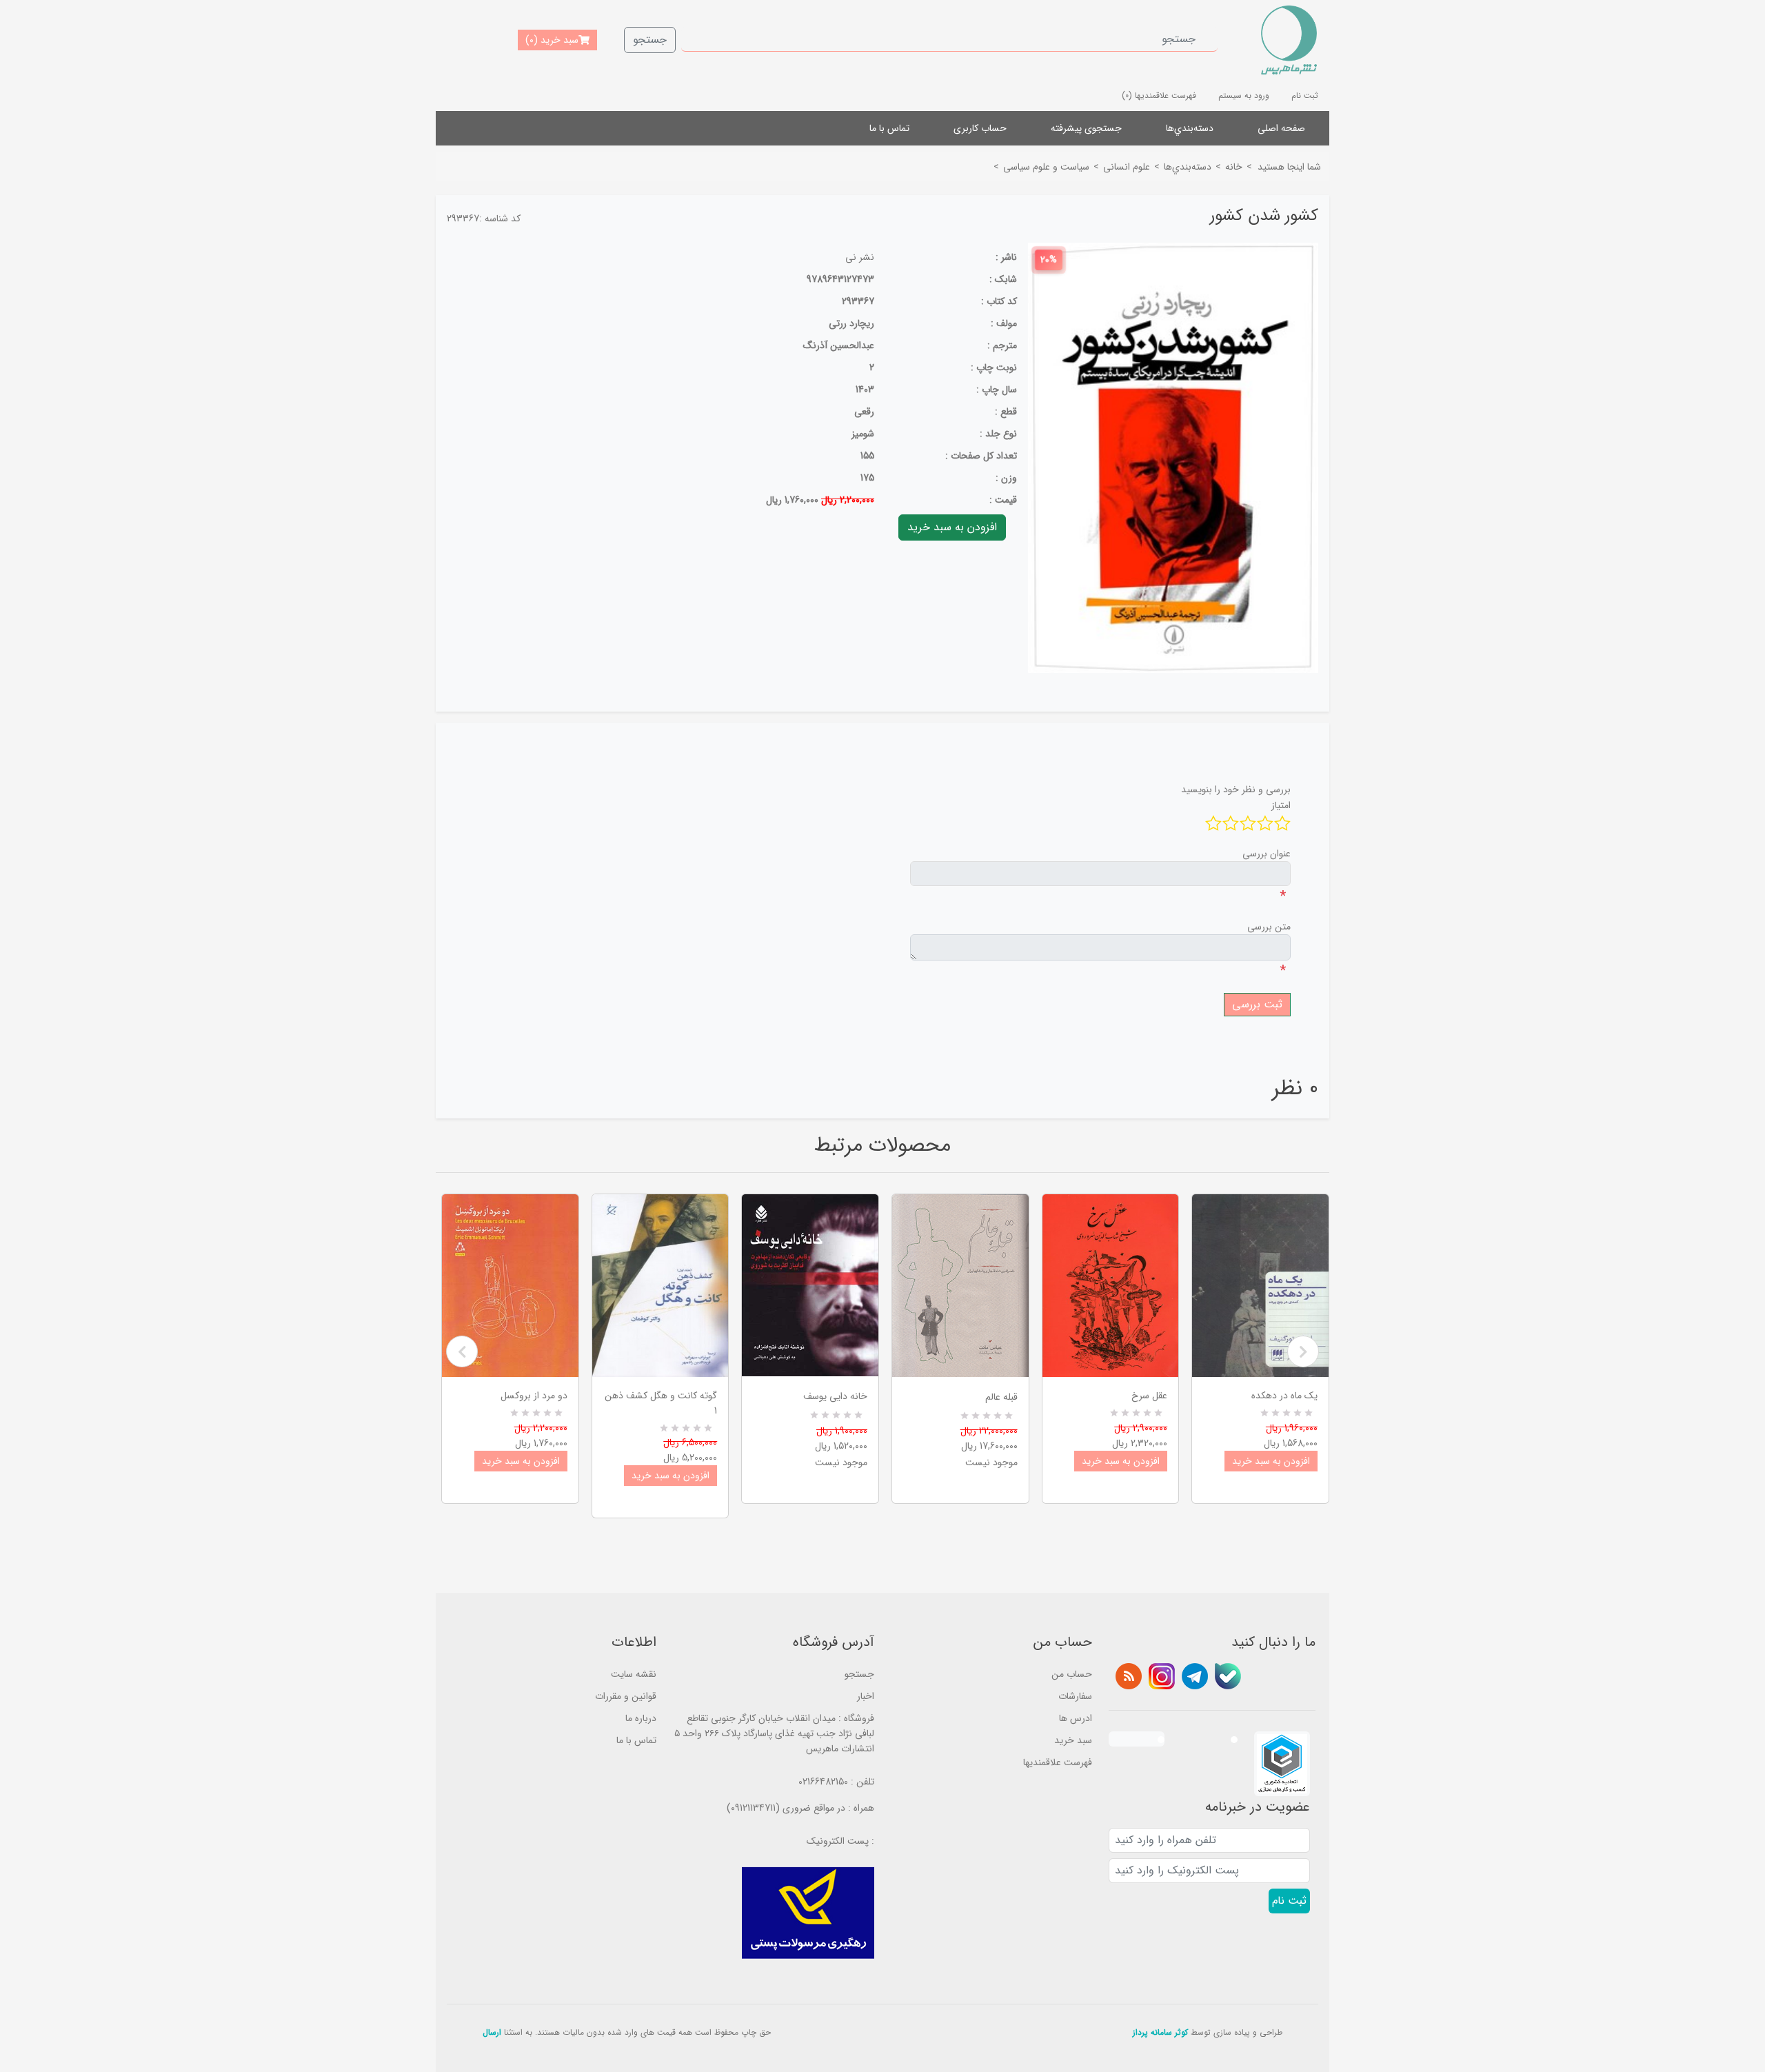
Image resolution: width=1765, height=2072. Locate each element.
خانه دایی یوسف (835, 1396)
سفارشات (1075, 1696)
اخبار (866, 1696)
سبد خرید (1073, 1740)
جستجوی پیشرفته (1086, 128)
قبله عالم (1001, 1397)
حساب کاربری (980, 128)
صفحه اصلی (1281, 128)
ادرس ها (1076, 1718)
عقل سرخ (1149, 1396)
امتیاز (1281, 805)
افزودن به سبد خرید (521, 1461)
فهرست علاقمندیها (1058, 1762)
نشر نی (860, 257)
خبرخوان (1129, 1676)
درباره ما (641, 1718)
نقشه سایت (634, 1674)
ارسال (492, 2032)
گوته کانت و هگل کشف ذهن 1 (661, 1403)
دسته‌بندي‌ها (1190, 128)
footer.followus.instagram (1162, 1676)
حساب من (1072, 1674)
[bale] (1228, 1676)
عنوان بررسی (1267, 854)
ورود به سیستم (1244, 95)
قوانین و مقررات (626, 1696)
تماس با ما (889, 128)
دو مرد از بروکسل (534, 1396)
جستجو (650, 40)
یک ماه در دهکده (1284, 1396)
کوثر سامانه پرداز (1160, 2032)
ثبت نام (1305, 95)
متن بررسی (1269, 927)
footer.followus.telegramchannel (1195, 1676)
